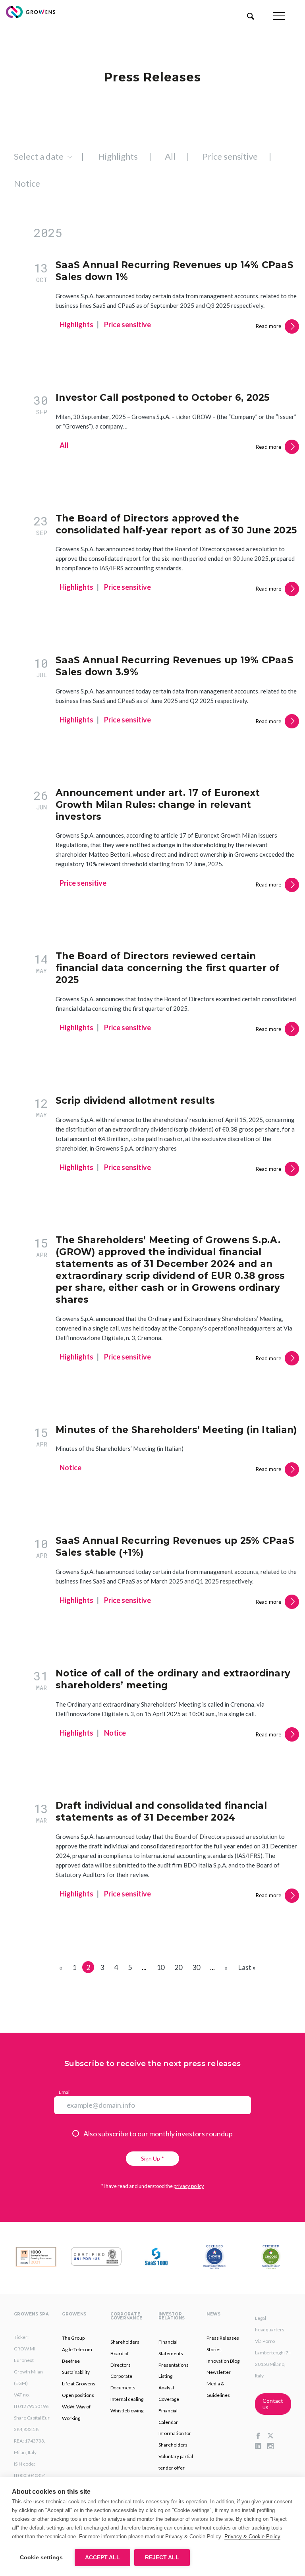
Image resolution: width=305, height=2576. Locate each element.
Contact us (273, 2404)
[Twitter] (273, 2436)
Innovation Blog (223, 2361)
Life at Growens (79, 2384)
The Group (73, 2338)
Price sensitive (230, 156)
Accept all (102, 2558)
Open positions (78, 2395)
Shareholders (125, 2342)
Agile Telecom (77, 2349)
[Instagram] (273, 2447)
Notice (27, 183)
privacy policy (189, 2186)
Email (65, 2092)
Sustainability (76, 2372)
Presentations (174, 2365)
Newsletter (219, 2372)
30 (196, 1967)
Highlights (118, 156)
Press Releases (223, 2338)
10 (160, 1967)
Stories (214, 2349)
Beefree (71, 2361)
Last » (247, 1967)
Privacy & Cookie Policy (252, 2536)
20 (178, 1967)
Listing (165, 2376)
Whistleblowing (127, 2411)
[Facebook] (261, 2436)
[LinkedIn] (261, 2447)
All (170, 156)
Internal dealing (127, 2399)
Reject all (162, 2558)
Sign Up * (152, 2158)
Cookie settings (41, 2558)
